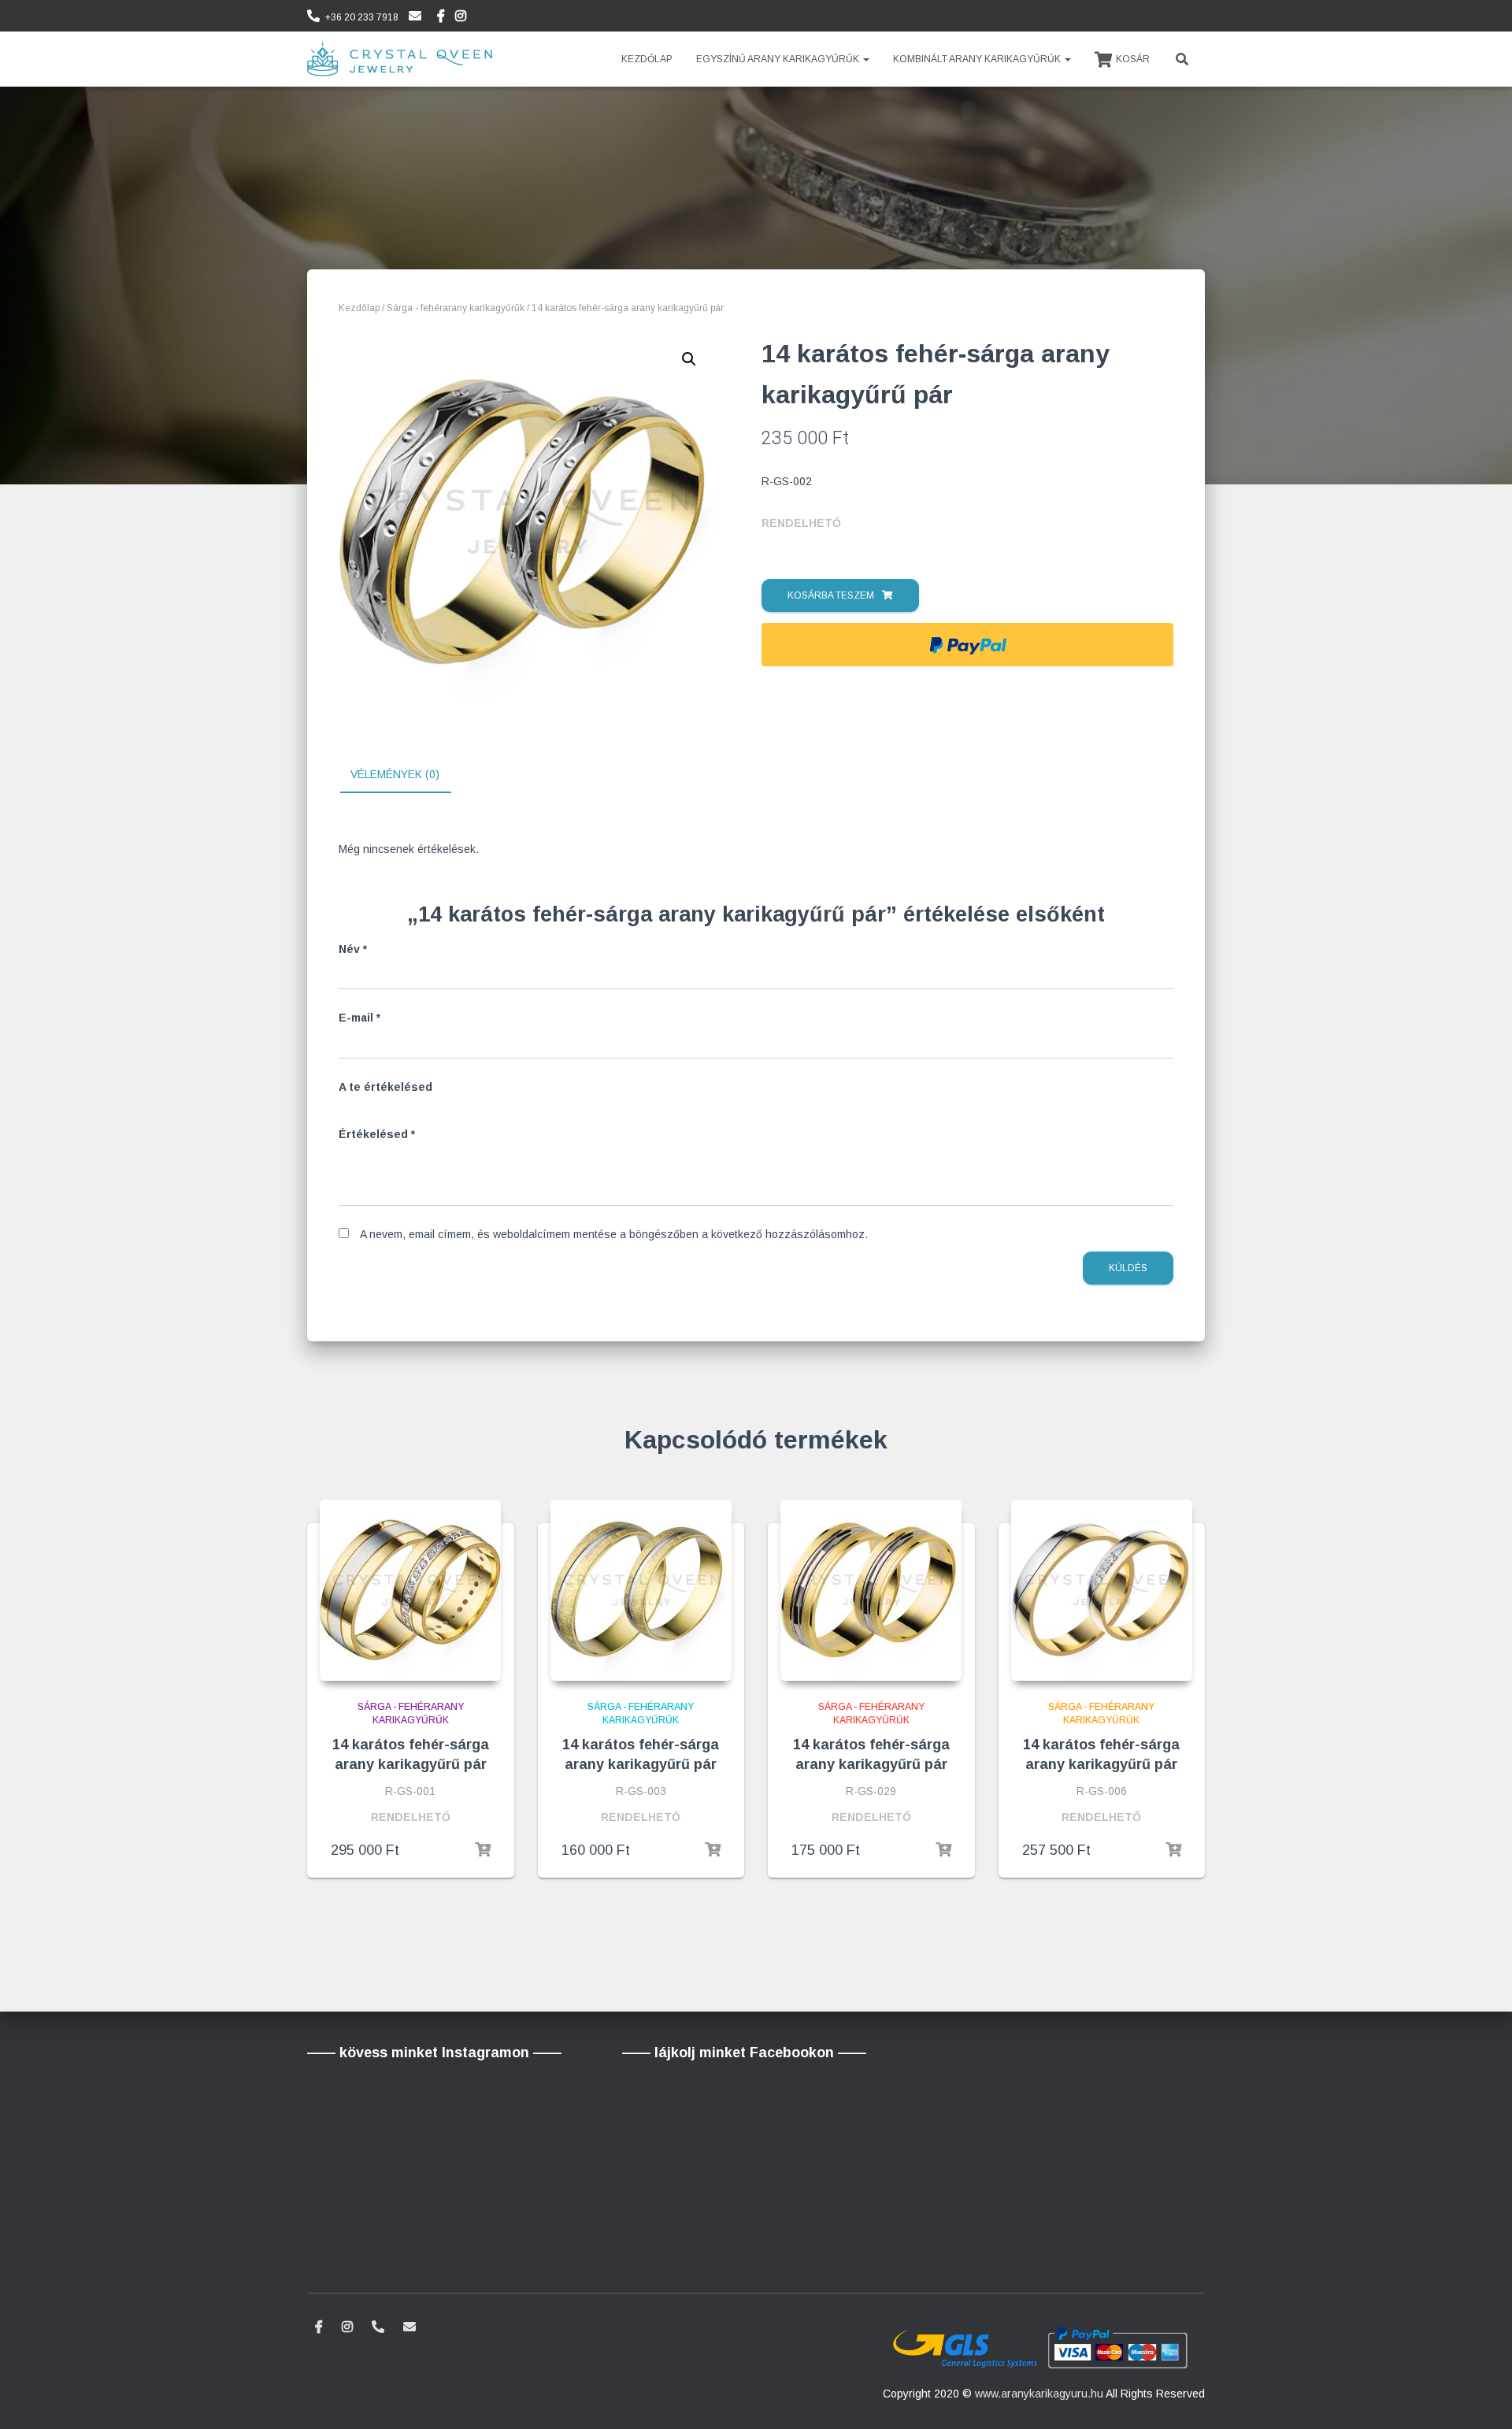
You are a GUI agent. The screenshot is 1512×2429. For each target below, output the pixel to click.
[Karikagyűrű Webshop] (400, 59)
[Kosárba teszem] (483, 1850)
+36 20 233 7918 (362, 17)
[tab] (407, 775)
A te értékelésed (385, 1087)
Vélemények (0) (395, 774)
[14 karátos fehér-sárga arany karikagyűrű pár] (410, 1590)
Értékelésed (377, 1134)
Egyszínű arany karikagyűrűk (779, 59)
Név (353, 949)
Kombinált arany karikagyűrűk (978, 59)
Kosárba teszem (831, 595)
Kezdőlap (647, 59)
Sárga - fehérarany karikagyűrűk (456, 308)
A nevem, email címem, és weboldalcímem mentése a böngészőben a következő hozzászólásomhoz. (614, 1234)
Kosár (1133, 59)
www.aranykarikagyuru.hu (1039, 2394)
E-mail (359, 1018)
